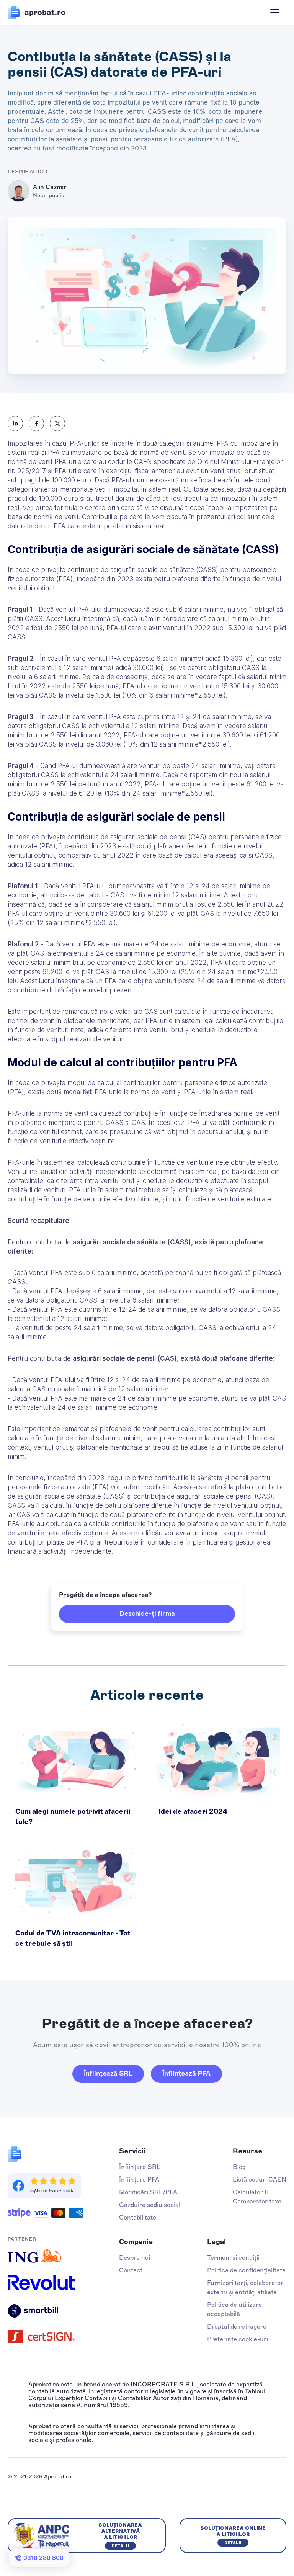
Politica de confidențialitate (246, 2270)
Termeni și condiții (233, 2258)
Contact (131, 2270)
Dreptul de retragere (237, 2327)
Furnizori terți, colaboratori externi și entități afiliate (246, 2288)
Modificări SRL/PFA (148, 2192)
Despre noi (135, 2258)
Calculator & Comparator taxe (257, 2197)
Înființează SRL (108, 2073)
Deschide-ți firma (147, 1613)
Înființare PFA (139, 2180)
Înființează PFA (186, 2073)
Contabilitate (138, 2217)
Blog (239, 2167)
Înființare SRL (140, 2167)
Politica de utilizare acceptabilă (234, 2309)
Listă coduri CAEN (260, 2180)
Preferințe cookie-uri (238, 2339)
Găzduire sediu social (150, 2205)
